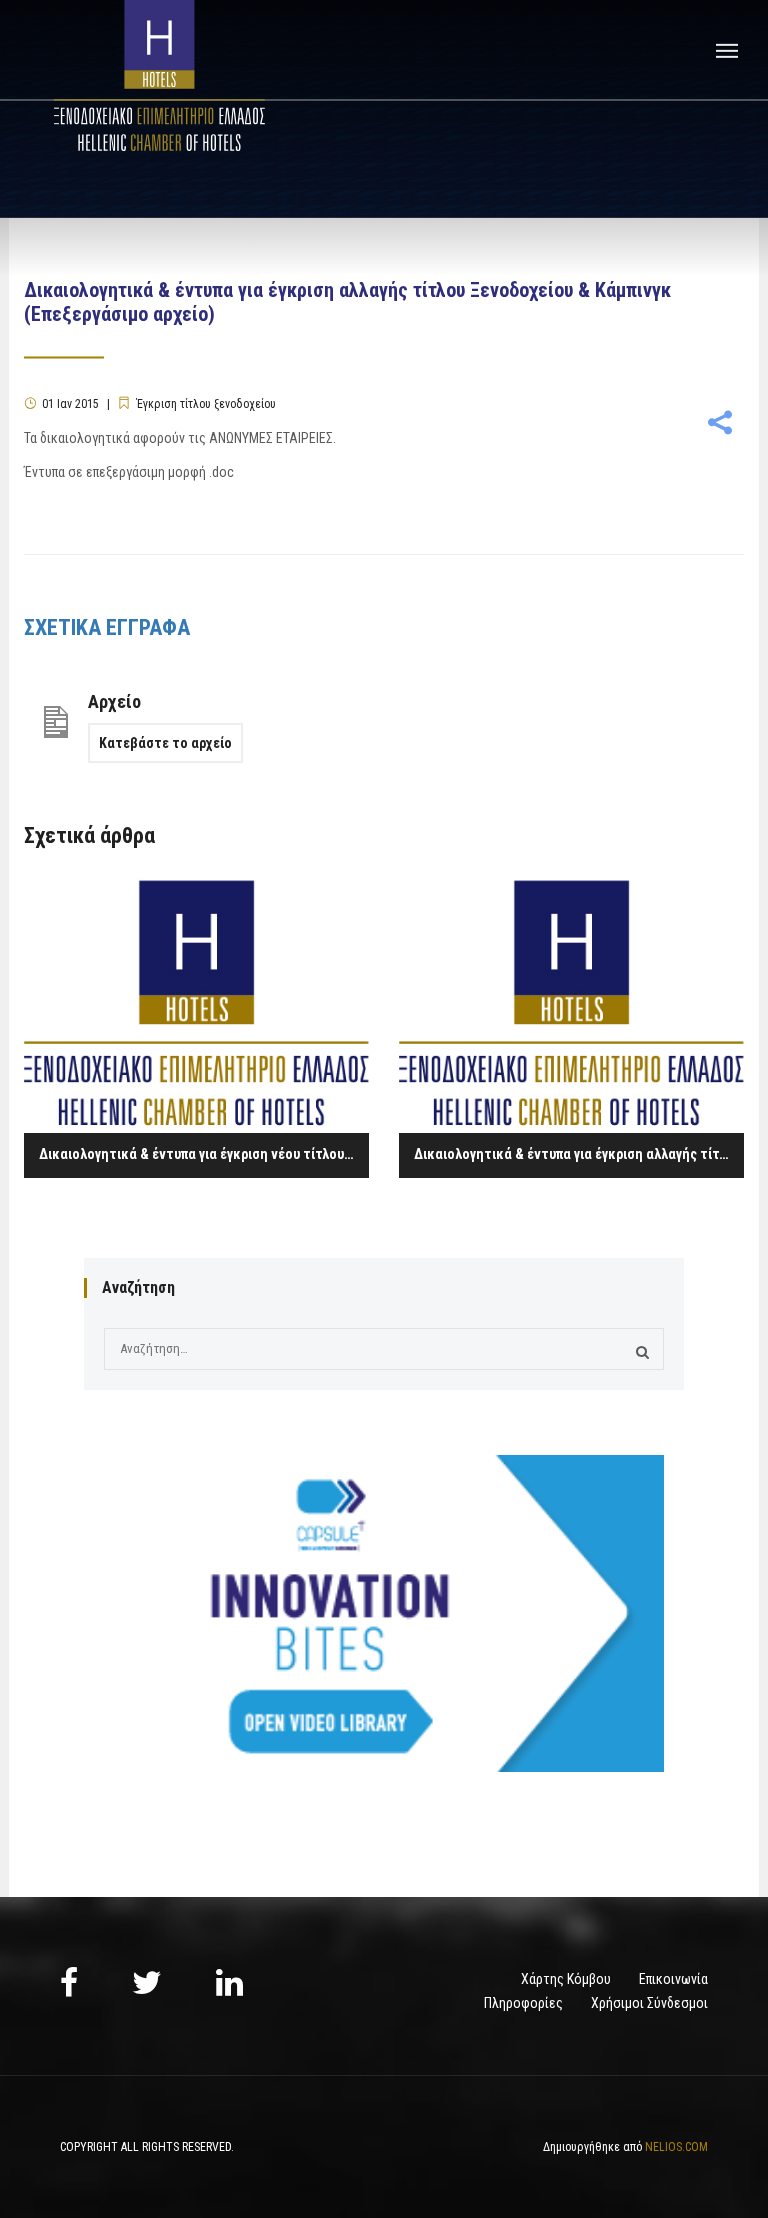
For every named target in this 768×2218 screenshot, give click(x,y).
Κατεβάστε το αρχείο (165, 743)
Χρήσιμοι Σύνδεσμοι (649, 2003)
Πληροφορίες (523, 2003)
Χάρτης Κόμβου (566, 1979)
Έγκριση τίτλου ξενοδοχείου (206, 404)
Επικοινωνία (673, 1979)
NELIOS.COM (676, 2147)
